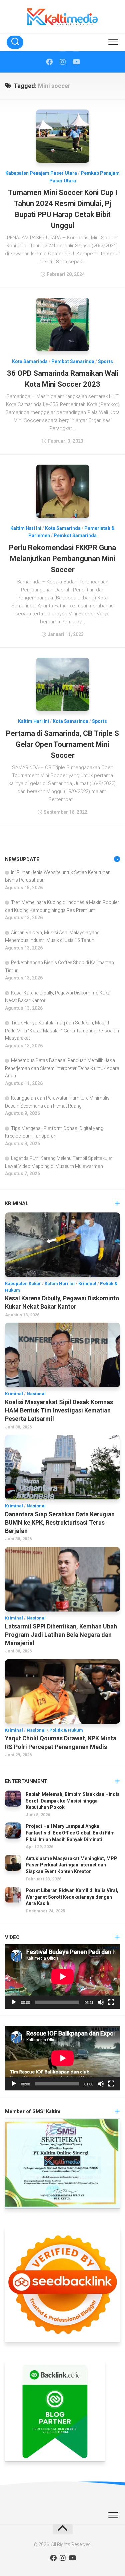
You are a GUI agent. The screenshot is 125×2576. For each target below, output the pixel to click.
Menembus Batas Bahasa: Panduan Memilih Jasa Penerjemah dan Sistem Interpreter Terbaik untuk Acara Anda (62, 1068)
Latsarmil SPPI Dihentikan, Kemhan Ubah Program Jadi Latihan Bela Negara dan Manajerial (61, 1635)
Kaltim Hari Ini (26, 528)
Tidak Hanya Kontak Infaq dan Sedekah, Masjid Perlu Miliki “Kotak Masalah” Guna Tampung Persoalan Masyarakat (62, 1030)
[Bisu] (101, 2002)
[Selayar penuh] (111, 2002)
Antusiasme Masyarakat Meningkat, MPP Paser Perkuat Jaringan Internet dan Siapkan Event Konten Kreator (71, 1865)
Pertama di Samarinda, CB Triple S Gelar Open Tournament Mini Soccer (62, 744)
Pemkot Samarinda (73, 361)
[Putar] (14, 2002)
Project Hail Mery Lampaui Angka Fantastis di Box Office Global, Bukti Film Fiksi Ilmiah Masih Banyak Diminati (70, 1833)
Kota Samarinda (30, 361)
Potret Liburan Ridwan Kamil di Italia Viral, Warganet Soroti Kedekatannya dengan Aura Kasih (72, 1897)
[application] (62, 1977)
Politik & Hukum (66, 1730)
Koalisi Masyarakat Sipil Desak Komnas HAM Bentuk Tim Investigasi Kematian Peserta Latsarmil (59, 1410)
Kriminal (87, 1284)
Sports (105, 361)
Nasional (36, 1394)
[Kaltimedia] (49, 62)
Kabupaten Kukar (23, 1284)
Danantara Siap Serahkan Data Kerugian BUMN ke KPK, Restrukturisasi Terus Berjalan (60, 1522)
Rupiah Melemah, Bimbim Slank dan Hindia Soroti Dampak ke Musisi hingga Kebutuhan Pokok (73, 1801)
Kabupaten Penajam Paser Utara (41, 173)
